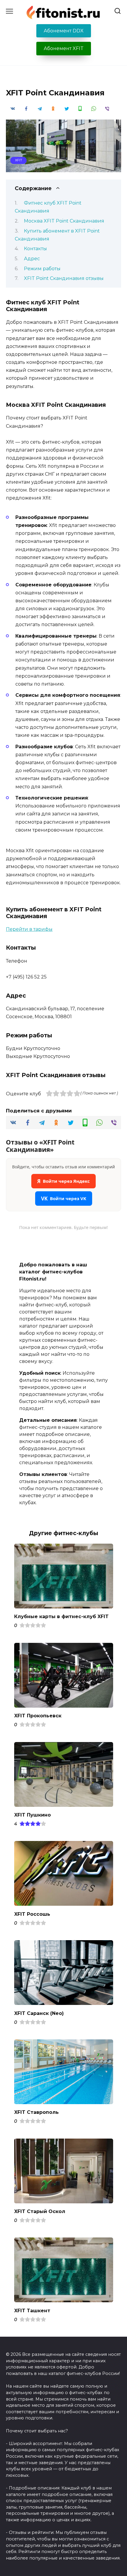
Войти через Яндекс (63, 1181)
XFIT (19, 160)
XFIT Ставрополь (36, 2112)
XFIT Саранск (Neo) (39, 2013)
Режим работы (42, 269)
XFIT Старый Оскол (40, 2211)
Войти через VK (64, 1199)
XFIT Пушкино (32, 1815)
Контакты (35, 249)
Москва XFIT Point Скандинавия (64, 221)
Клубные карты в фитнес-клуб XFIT (61, 1617)
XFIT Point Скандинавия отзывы (64, 278)
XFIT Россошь (32, 1914)
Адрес (32, 259)
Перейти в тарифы (29, 929)
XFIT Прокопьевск (38, 1716)
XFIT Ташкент (32, 2310)
